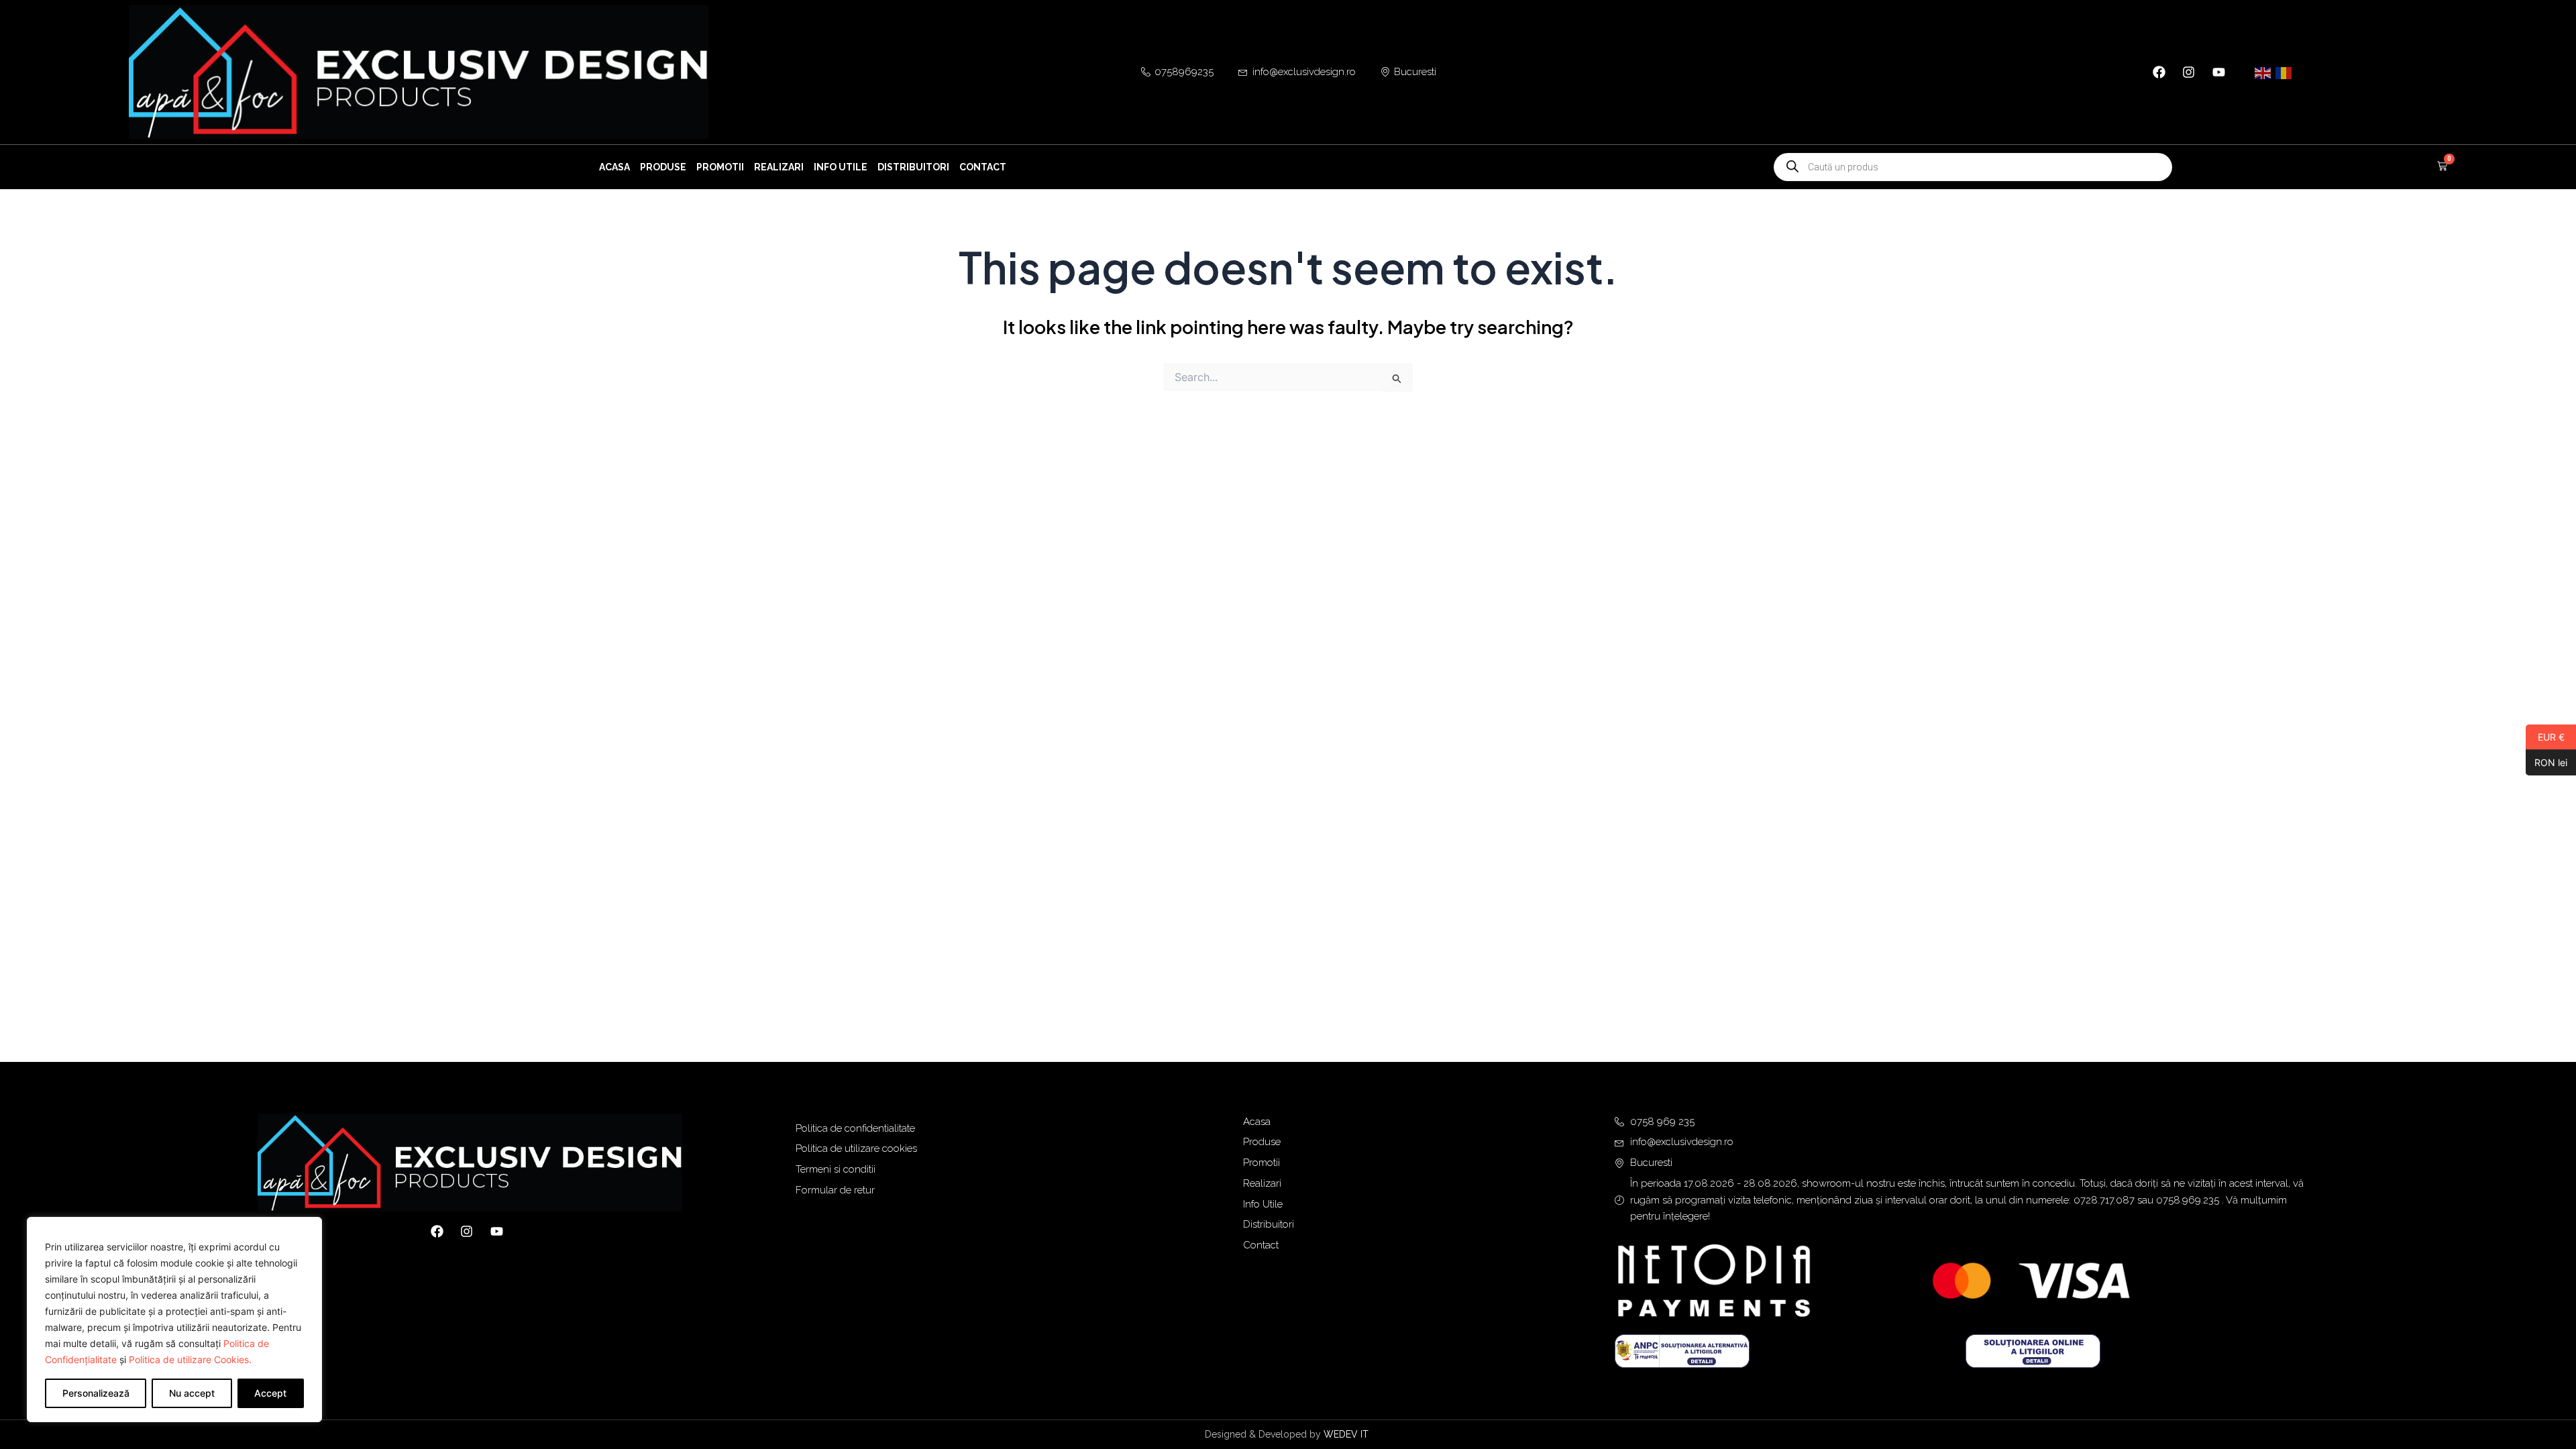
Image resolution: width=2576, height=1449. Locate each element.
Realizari (779, 167)
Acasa (614, 167)
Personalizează (96, 1393)
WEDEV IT (1347, 1434)
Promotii (720, 167)
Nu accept (192, 1393)
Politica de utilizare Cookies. (190, 1359)
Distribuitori (913, 167)
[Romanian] (2284, 72)
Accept (270, 1393)
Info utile (841, 167)
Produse (663, 167)
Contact (983, 167)
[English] (2263, 72)
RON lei (2546, 762)
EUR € (2545, 737)
